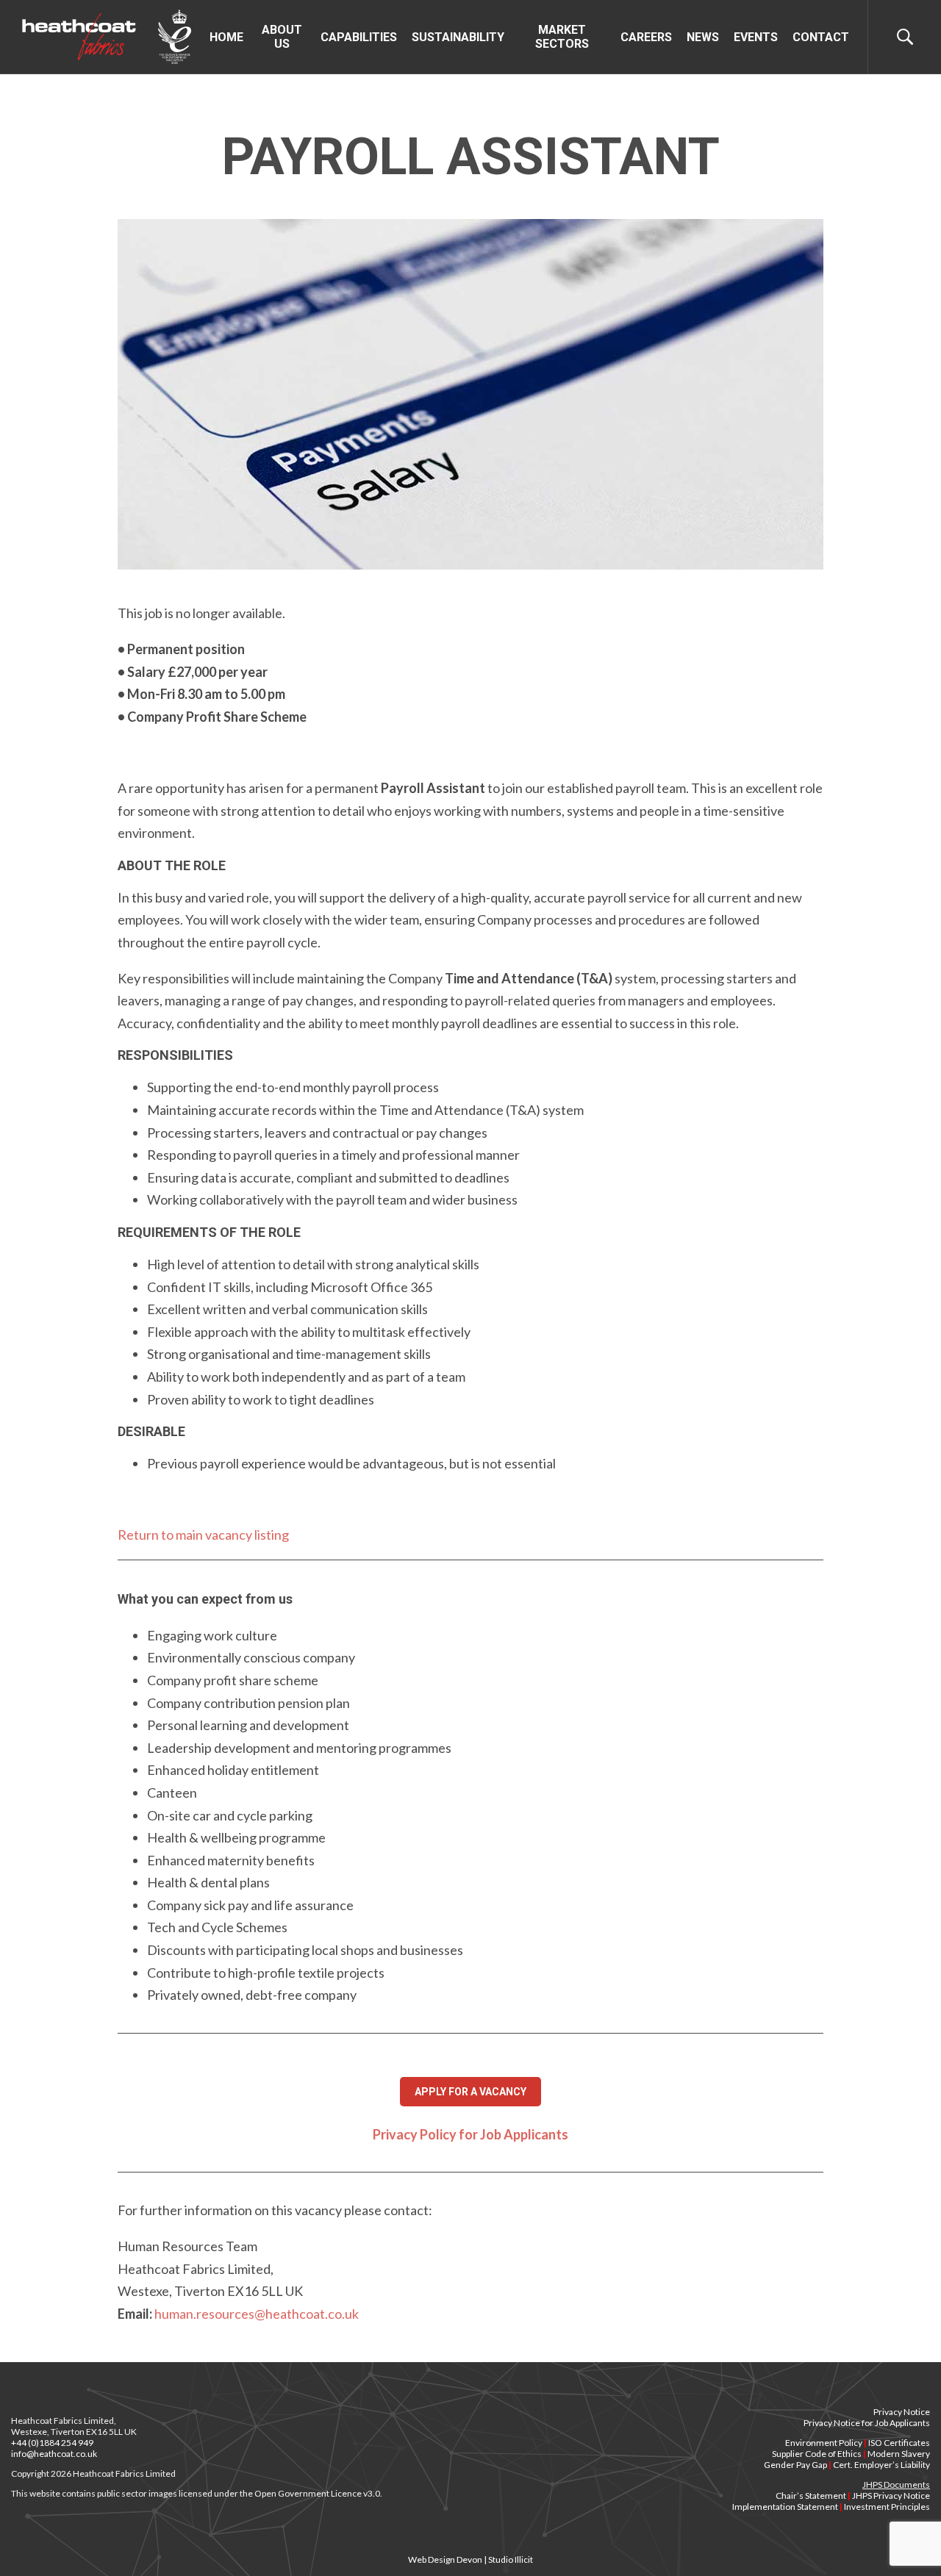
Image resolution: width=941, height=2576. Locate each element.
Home (226, 37)
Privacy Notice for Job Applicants (867, 2423)
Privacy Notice (902, 2412)
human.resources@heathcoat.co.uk (257, 2314)
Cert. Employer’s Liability (881, 2465)
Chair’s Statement (811, 2496)
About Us (282, 37)
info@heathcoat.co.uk (54, 2454)
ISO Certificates (899, 2443)
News (703, 37)
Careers (646, 37)
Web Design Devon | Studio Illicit (470, 2559)
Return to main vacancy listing (203, 1535)
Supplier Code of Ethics (817, 2454)
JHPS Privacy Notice (891, 2496)
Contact (821, 37)
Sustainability (458, 37)
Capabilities (359, 37)
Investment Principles (887, 2507)
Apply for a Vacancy (470, 2092)
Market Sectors (562, 37)
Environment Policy (824, 2443)
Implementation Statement (785, 2507)
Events (756, 37)
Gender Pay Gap (795, 2465)
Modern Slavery (899, 2454)
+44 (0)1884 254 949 (52, 2443)
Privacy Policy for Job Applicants (470, 2134)
